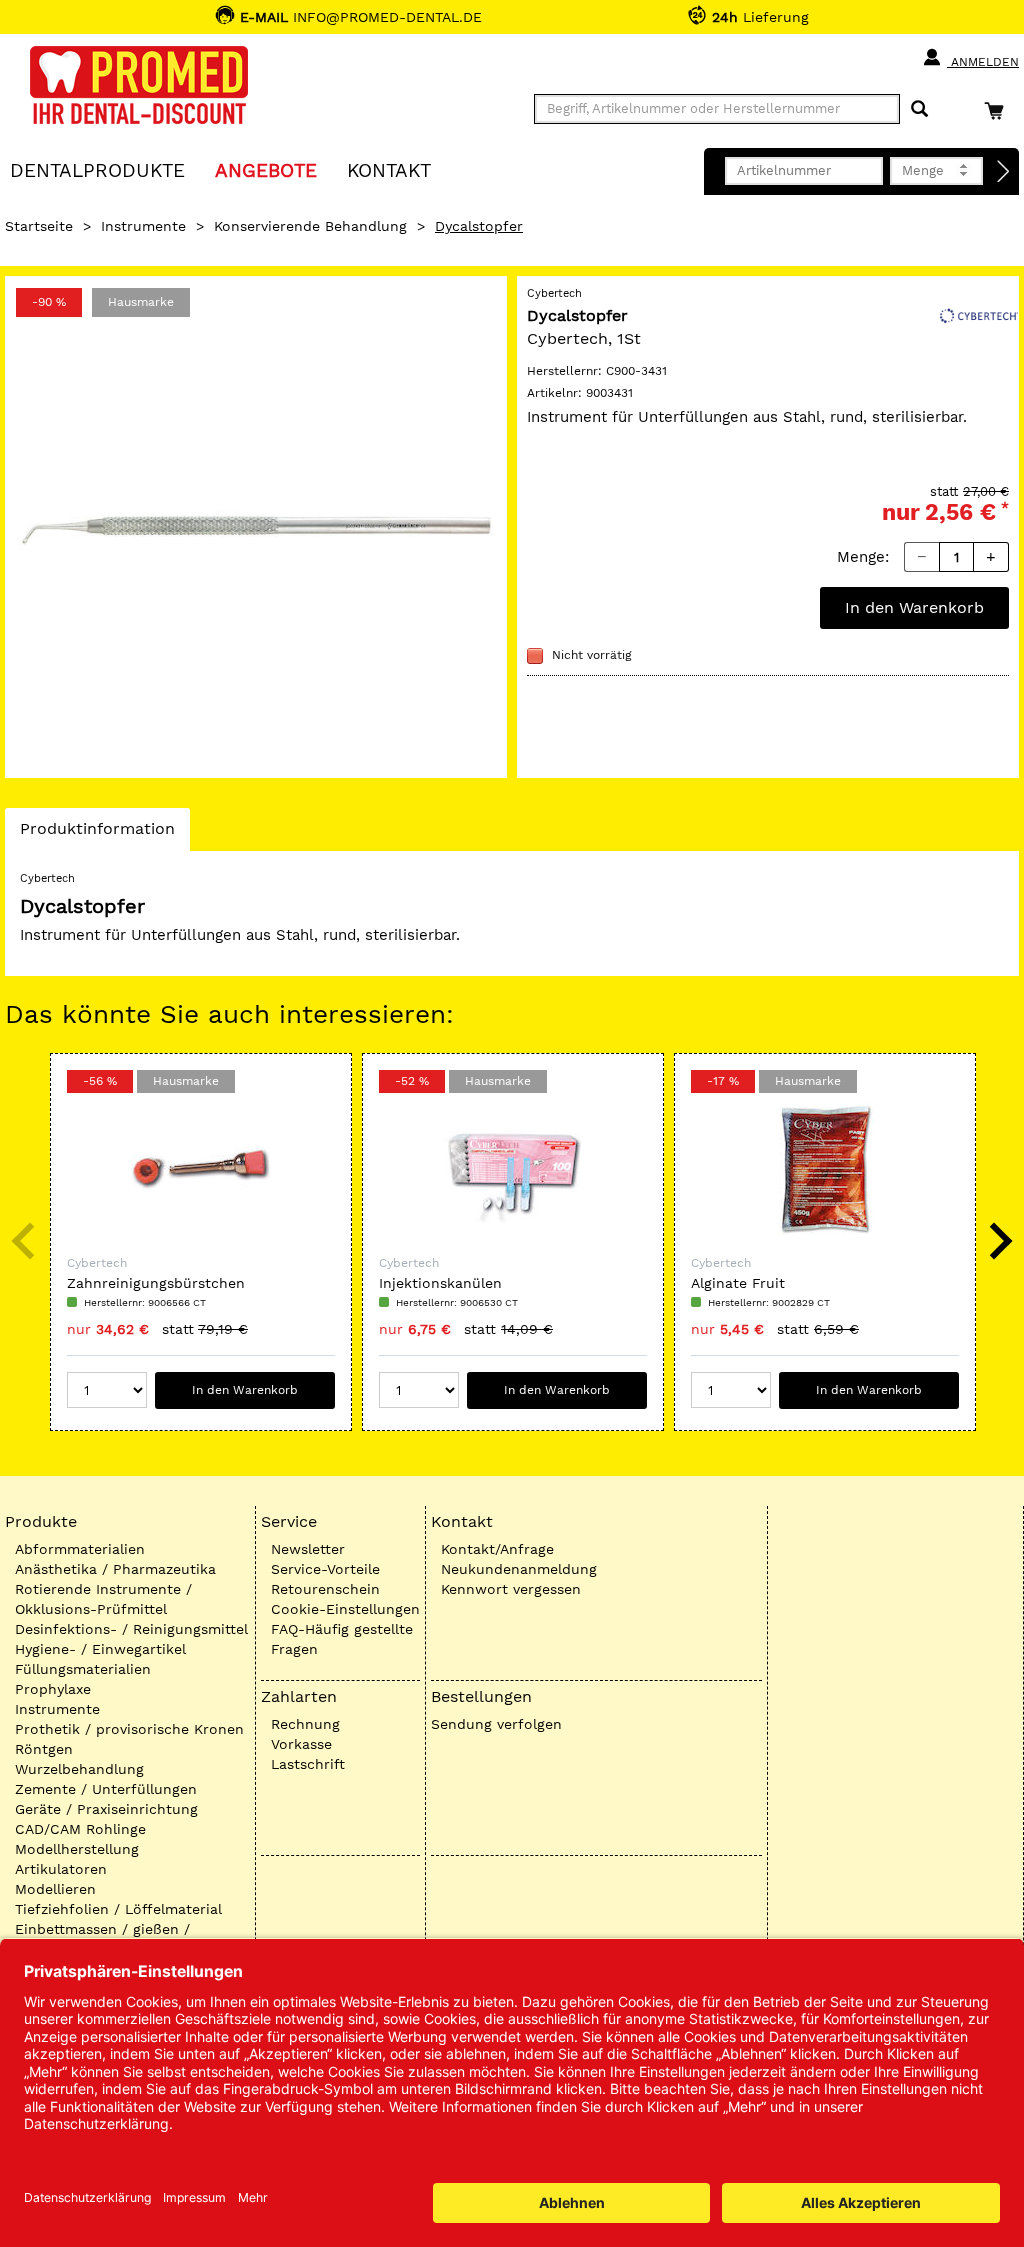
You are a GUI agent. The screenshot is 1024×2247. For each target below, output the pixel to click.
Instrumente (143, 226)
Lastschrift (308, 1764)
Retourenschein (325, 1589)
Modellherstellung (77, 1849)
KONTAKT (389, 169)
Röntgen (44, 1749)
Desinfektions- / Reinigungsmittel (131, 1629)
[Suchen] (919, 109)
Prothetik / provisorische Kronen (129, 1729)
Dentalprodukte (97, 169)
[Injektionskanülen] (513, 1169)
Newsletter (308, 1549)
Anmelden (983, 62)
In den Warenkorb (914, 607)
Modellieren (55, 1889)
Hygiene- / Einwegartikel (100, 1649)
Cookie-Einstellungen (345, 1609)
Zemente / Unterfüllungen (106, 1789)
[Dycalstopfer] (256, 527)
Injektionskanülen (440, 1283)
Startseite (39, 226)
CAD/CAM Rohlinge (80, 1829)
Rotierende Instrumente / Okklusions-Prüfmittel (103, 1599)
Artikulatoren (61, 1869)
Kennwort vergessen (511, 1589)
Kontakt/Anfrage (497, 1549)
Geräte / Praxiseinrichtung (106, 1809)
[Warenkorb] (999, 110)
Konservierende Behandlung (310, 226)
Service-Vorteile (325, 1569)
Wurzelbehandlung (79, 1769)
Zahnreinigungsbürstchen (156, 1283)
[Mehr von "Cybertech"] (979, 314)
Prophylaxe (53, 1689)
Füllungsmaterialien (83, 1669)
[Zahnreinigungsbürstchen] (201, 1169)
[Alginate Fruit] (825, 1169)
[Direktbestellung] (1004, 172)
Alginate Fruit (738, 1283)
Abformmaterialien (80, 1549)
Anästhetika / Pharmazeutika (115, 1569)
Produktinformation (97, 834)
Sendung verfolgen (496, 1724)
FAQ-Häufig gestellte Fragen (342, 1639)
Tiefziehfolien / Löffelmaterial (118, 1909)
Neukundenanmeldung (519, 1569)
